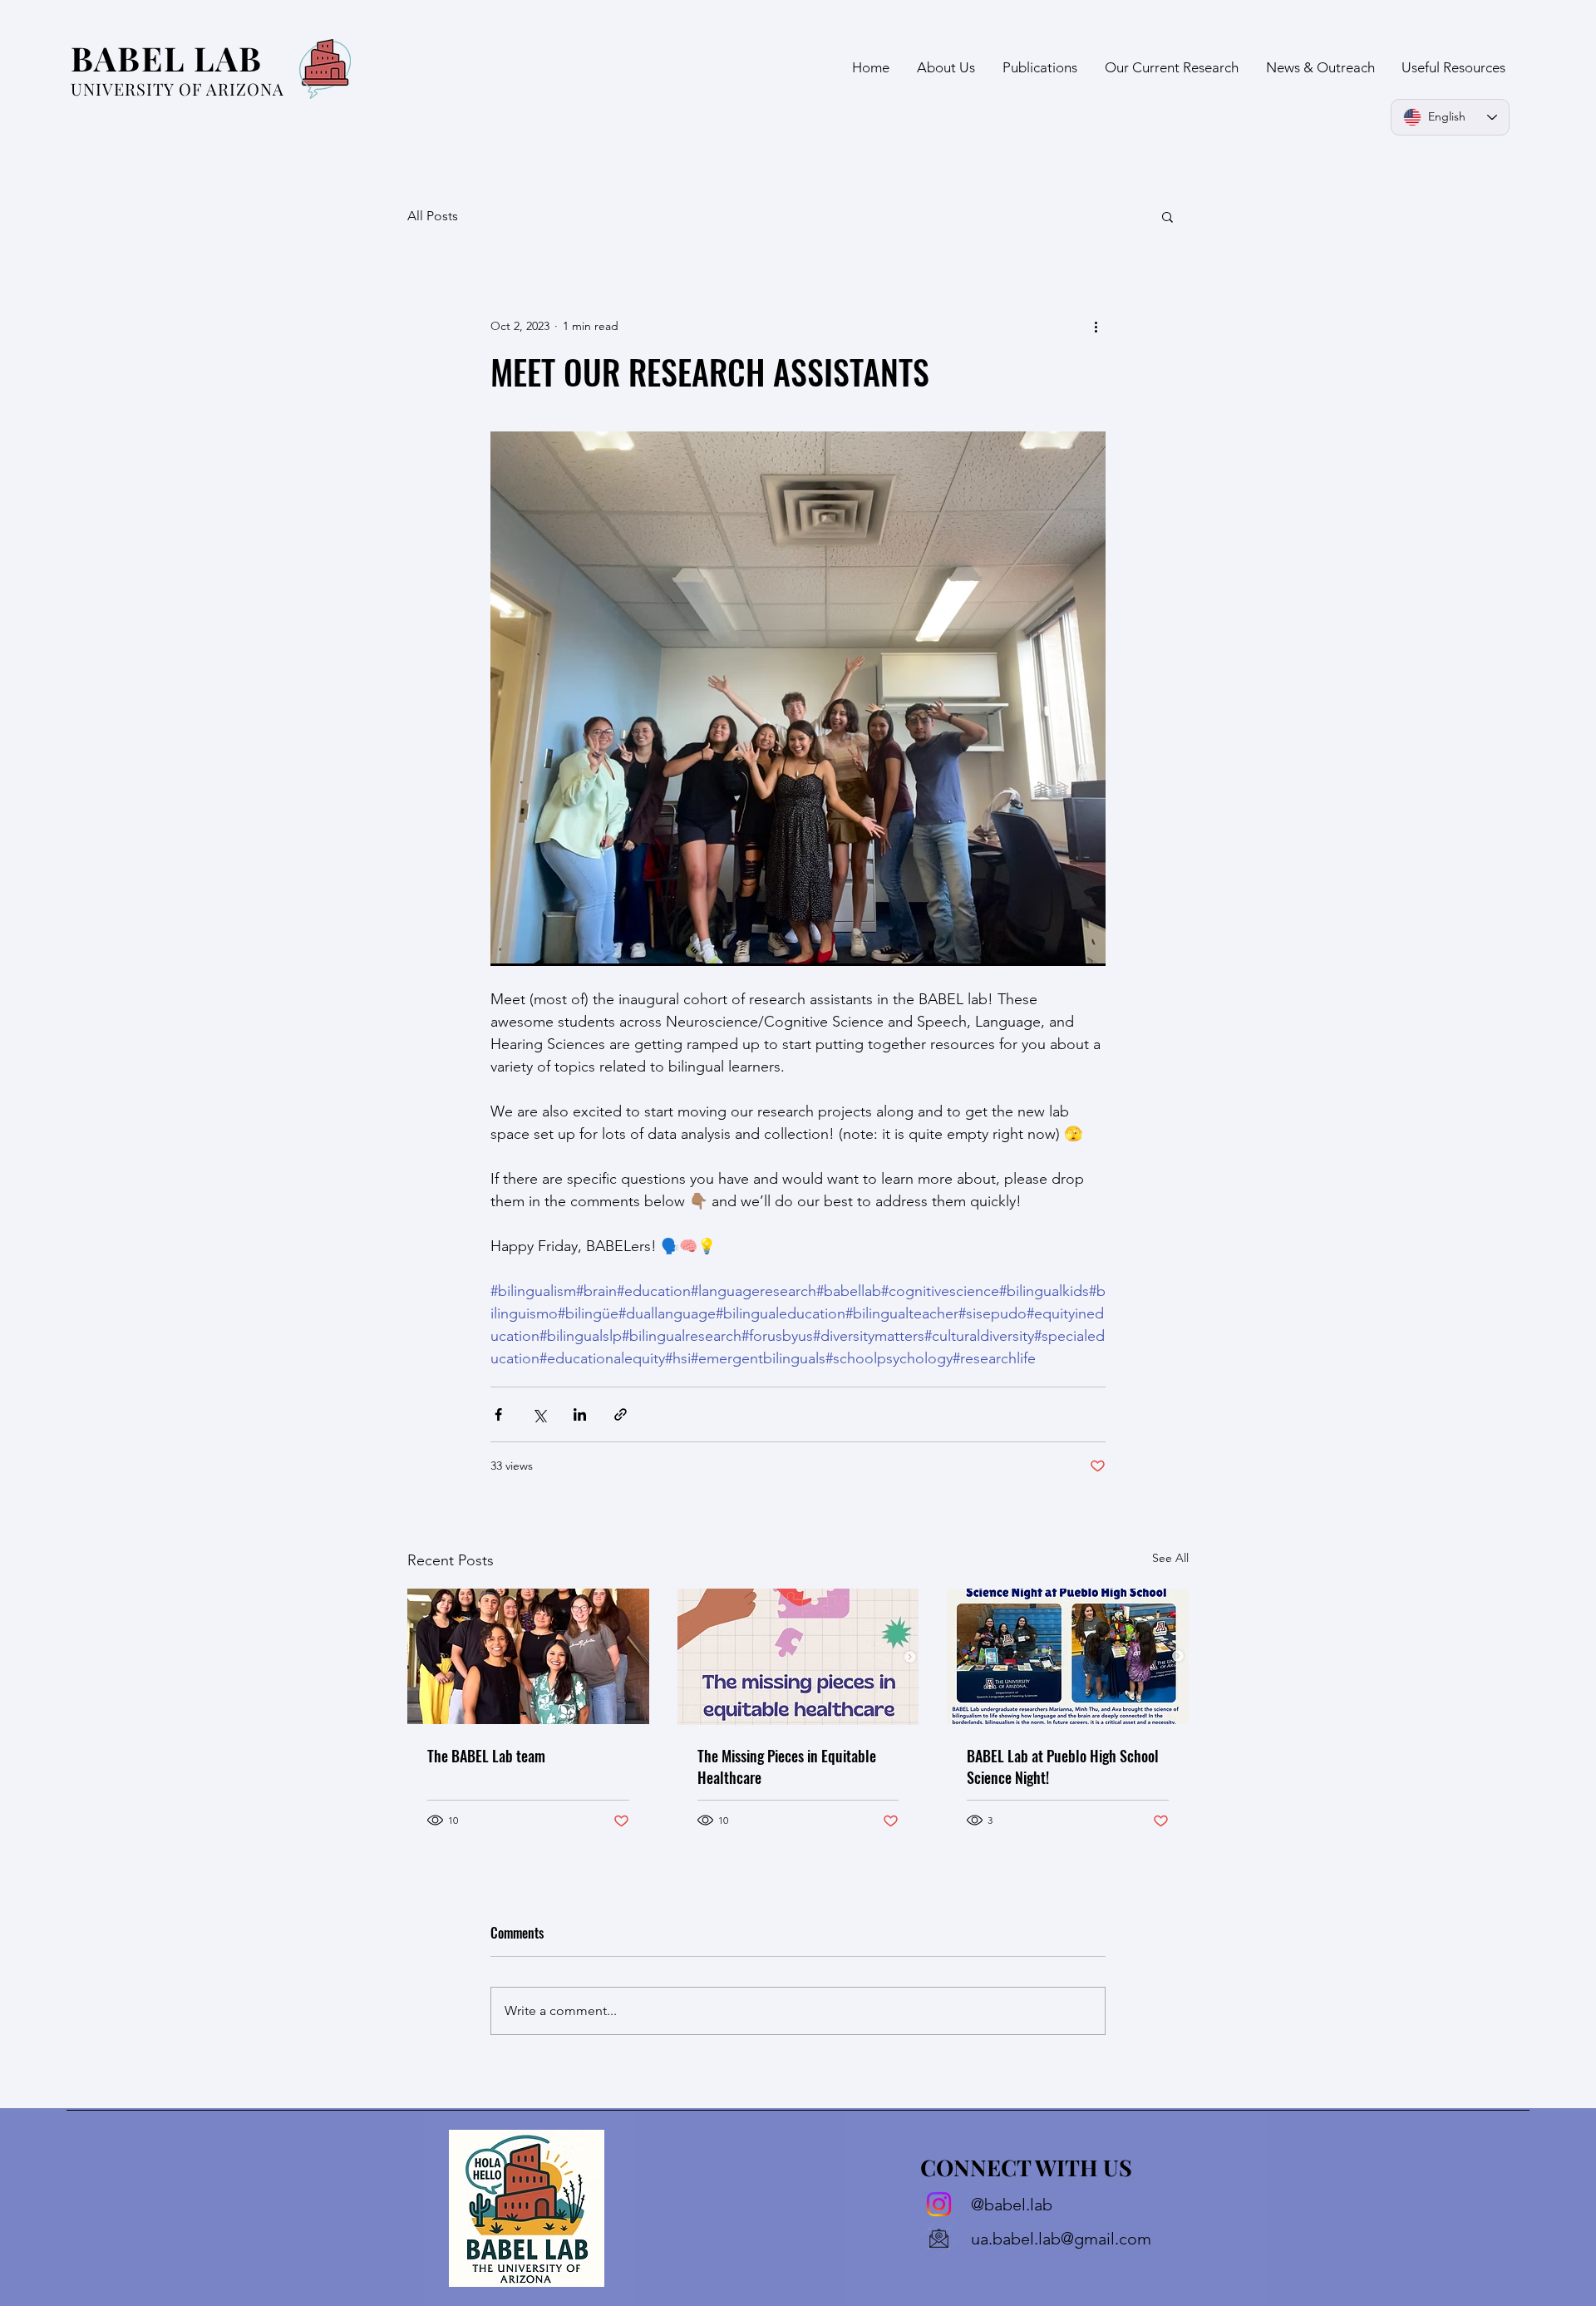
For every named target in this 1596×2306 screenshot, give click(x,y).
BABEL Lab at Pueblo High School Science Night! (1063, 1766)
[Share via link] (621, 1414)
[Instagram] (939, 2204)
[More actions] (1096, 326)
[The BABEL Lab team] (528, 1656)
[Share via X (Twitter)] (539, 1414)
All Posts (433, 216)
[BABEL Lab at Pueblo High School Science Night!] (1068, 1656)
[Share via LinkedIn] (580, 1414)
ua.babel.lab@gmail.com (1061, 2239)
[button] (1167, 216)
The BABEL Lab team (486, 1756)
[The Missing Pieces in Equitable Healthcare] (798, 1657)
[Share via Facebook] (498, 1414)
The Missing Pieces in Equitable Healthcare (787, 1766)
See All (1170, 1558)
